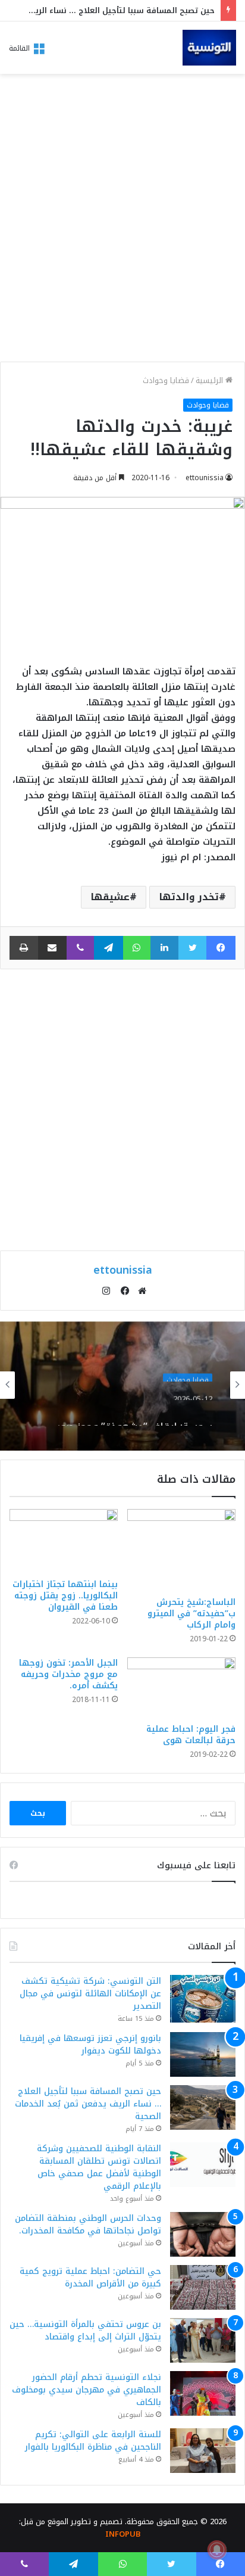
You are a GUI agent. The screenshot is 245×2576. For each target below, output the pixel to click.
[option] (122, 1385)
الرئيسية (211, 380)
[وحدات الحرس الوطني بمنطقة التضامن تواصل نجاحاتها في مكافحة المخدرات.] (203, 2234)
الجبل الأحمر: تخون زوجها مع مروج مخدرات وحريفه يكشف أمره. (68, 1674)
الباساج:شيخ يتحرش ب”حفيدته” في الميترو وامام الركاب (191, 1614)
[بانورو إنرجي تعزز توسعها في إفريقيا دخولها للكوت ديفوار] (203, 2054)
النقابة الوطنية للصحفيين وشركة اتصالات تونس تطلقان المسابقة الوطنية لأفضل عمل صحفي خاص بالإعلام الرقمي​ (99, 2167)
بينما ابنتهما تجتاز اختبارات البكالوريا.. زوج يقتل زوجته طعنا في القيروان (65, 1596)
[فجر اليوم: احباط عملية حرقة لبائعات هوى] (181, 1688)
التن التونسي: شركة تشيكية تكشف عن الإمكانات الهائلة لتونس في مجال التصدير (90, 1994)
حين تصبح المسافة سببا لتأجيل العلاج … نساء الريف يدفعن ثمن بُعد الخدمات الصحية (88, 2104)
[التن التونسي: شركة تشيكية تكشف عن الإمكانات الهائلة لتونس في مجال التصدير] (203, 1998)
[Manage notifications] (217, 2550)
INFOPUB (123, 2534)
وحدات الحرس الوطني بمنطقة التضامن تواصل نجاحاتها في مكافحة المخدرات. (88, 2225)
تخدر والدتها (189, 897)
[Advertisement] (122, 221)
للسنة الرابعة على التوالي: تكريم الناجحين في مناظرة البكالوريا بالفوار (93, 2441)
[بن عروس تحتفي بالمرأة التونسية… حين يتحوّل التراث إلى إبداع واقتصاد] (203, 2340)
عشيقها (110, 897)
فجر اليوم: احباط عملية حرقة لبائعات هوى (191, 1735)
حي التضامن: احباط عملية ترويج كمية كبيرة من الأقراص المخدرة (90, 2278)
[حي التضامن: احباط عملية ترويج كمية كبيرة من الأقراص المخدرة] (203, 2287)
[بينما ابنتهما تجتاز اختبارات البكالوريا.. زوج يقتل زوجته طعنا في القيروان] (64, 1541)
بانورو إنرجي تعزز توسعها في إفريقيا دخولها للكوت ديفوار (90, 2045)
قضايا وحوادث (166, 380)
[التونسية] (209, 48)
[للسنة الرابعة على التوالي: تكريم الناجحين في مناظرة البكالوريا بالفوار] (203, 2451)
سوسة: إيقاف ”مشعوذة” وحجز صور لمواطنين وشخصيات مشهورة (134, 1414)
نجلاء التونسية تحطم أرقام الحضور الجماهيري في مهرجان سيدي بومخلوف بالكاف (87, 2390)
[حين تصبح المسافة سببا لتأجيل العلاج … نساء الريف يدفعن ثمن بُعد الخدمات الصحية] (203, 2107)
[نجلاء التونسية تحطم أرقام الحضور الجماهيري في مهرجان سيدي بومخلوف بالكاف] (203, 2393)
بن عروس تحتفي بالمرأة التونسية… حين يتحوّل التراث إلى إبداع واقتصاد (85, 2331)
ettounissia (205, 478)
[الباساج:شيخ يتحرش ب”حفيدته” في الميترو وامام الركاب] (181, 1550)
